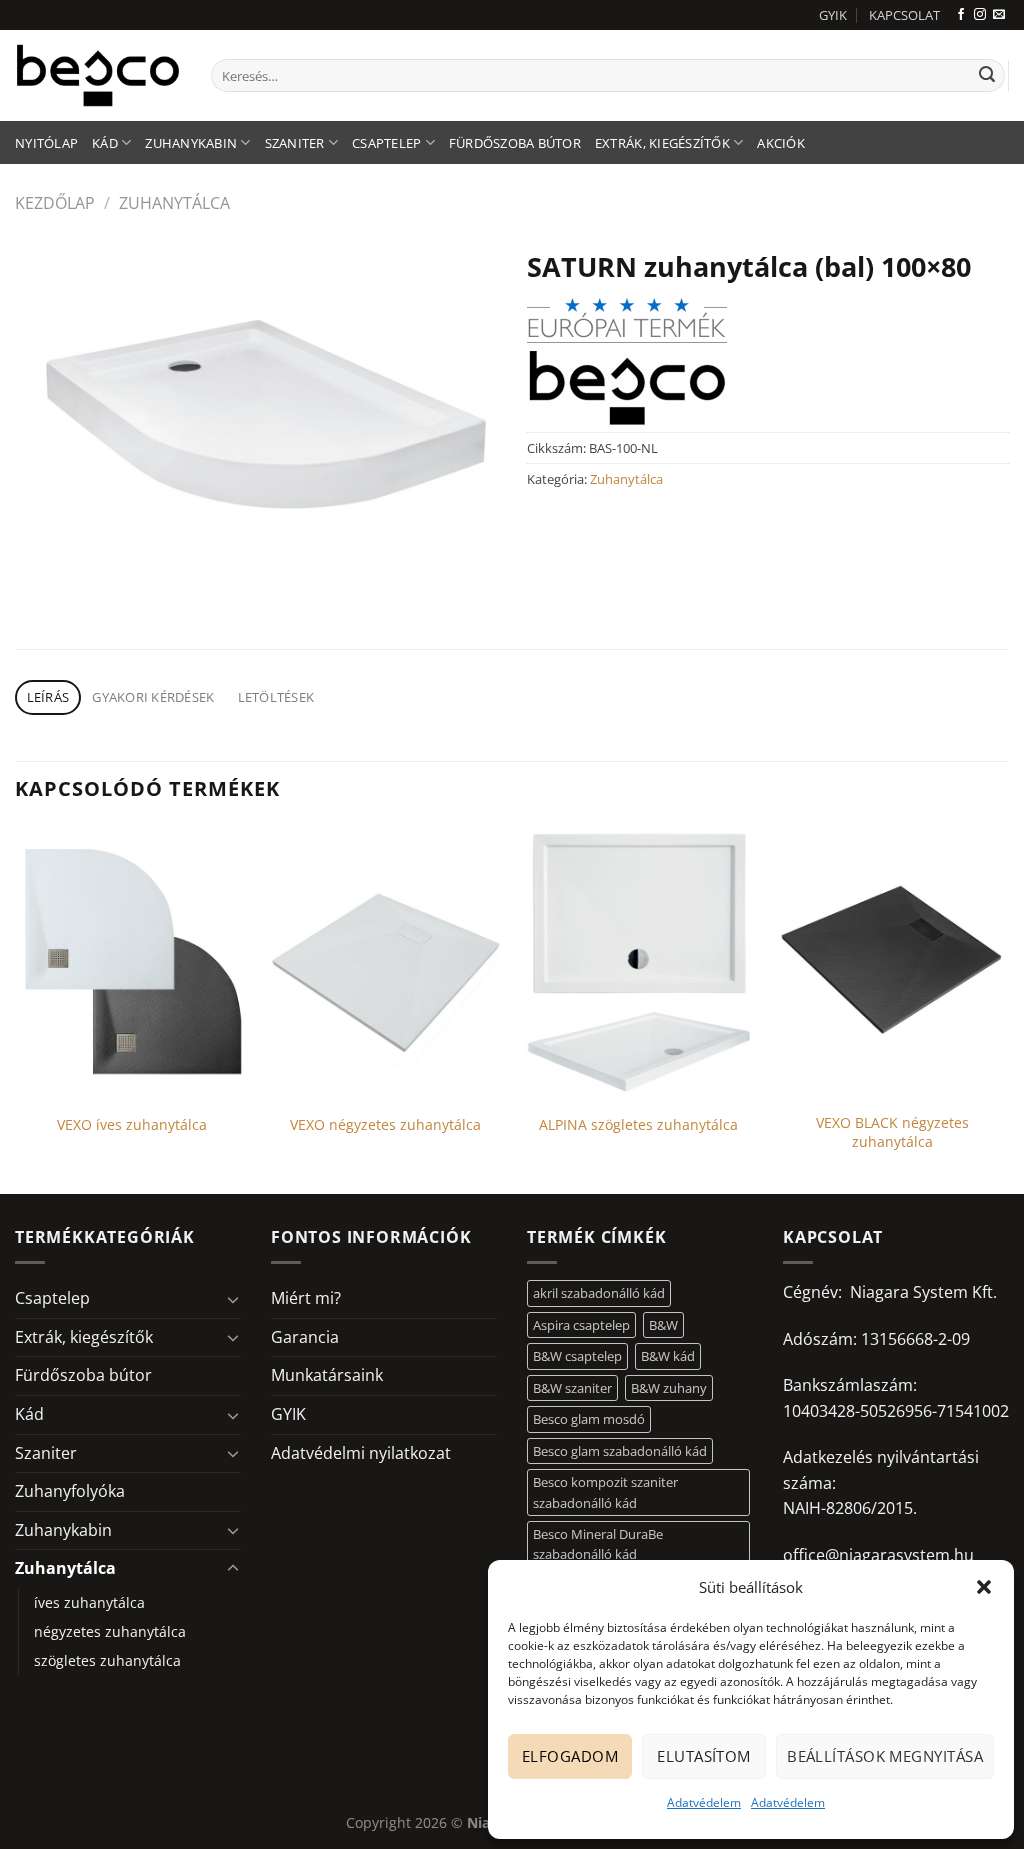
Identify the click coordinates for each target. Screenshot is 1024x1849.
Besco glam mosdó (589, 1419)
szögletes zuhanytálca (107, 1660)
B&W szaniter (572, 1388)
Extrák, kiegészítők (662, 143)
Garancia (305, 1337)
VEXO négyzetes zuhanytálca (385, 1125)
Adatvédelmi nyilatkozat (361, 1453)
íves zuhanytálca (89, 1602)
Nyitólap (46, 143)
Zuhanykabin (191, 143)
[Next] (1008, 1008)
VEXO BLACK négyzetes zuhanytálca (892, 1132)
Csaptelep (386, 143)
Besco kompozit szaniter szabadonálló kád (605, 1492)
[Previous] (16, 1008)
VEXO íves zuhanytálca (132, 1125)
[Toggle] (233, 1299)
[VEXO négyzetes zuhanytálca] (385, 963)
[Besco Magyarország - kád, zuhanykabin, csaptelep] (98, 75)
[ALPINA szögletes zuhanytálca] (639, 963)
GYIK (833, 15)
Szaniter (295, 143)
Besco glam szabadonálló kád (620, 1451)
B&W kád (668, 1356)
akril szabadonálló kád (599, 1293)
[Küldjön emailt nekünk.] (999, 15)
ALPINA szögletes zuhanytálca (638, 1125)
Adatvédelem (704, 1802)
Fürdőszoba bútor (515, 143)
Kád (105, 143)
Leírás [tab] (48, 697)
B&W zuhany (669, 1388)
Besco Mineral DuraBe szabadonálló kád (598, 1544)
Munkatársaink (327, 1375)
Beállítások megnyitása (885, 1756)
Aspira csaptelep (581, 1325)
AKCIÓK (781, 143)
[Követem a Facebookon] (961, 15)
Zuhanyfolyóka (70, 1491)
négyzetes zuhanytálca (110, 1631)
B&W (663, 1325)
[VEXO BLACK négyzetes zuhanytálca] (892, 963)
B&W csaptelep (577, 1356)
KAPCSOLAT (904, 15)
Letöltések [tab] (276, 697)
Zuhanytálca (174, 203)
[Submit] (987, 76)
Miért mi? (306, 1298)
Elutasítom (704, 1756)
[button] (984, 1587)
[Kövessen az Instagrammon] (980, 15)
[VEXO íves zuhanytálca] (132, 963)
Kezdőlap (55, 203)
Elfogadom (570, 1756)
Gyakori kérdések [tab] (153, 697)
